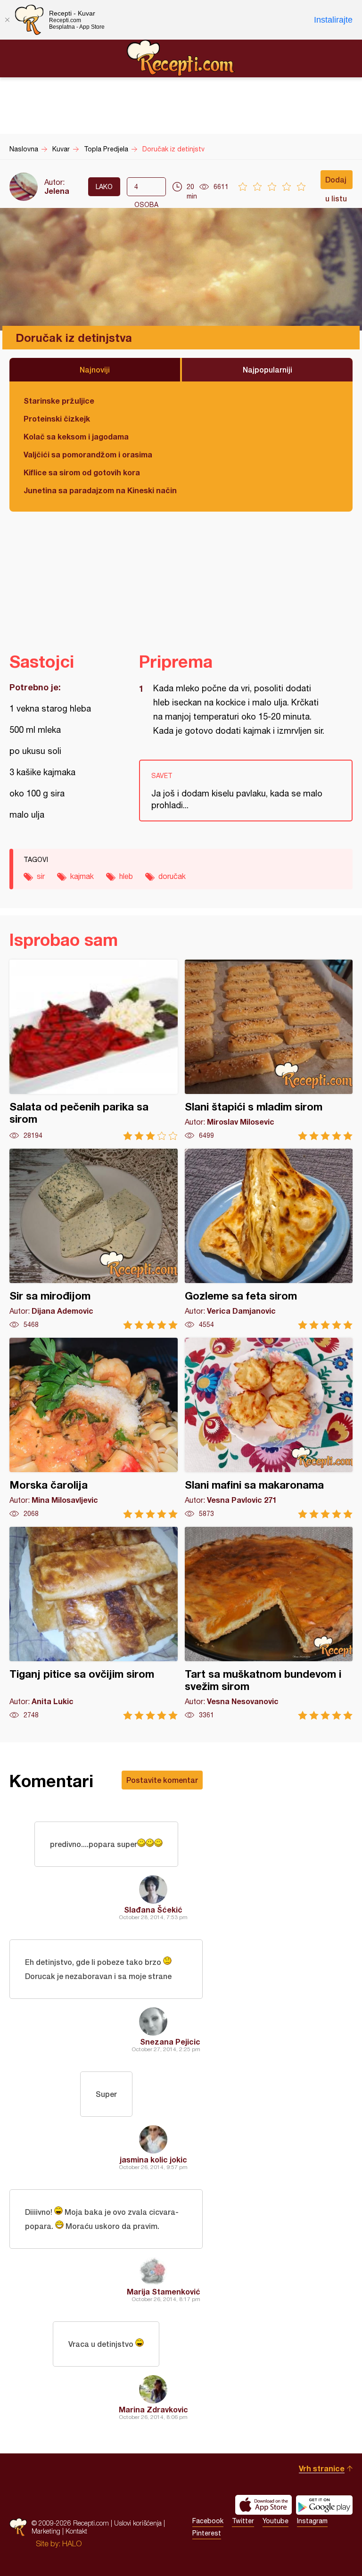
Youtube (276, 2521)
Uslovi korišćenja (138, 2523)
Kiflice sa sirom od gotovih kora (82, 472)
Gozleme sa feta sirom (269, 1239)
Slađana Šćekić (153, 1909)
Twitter (243, 2521)
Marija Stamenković (164, 2291)
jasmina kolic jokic (153, 2159)
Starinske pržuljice (59, 401)
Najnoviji (95, 369)
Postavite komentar (162, 1780)
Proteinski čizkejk (57, 418)
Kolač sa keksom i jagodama (76, 436)
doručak (172, 876)
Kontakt (76, 2531)
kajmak (82, 876)
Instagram (312, 2521)
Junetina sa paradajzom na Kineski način (100, 490)
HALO (72, 2543)
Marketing (46, 2531)
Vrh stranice (322, 2468)
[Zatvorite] (7, 20)
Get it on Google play (324, 2505)
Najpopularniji (267, 369)
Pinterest (207, 2533)
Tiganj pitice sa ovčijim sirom (94, 1623)
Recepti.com (181, 58)
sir (41, 876)
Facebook (208, 2521)
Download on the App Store (263, 2505)
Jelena (57, 191)
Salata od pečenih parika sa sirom (94, 1050)
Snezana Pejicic (170, 2042)
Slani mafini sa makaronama (269, 1428)
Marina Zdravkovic (153, 2409)
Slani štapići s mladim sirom (269, 1050)
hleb (126, 876)
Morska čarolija (94, 1428)
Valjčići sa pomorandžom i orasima (88, 454)
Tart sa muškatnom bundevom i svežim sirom (269, 1623)
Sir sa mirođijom (94, 1239)
